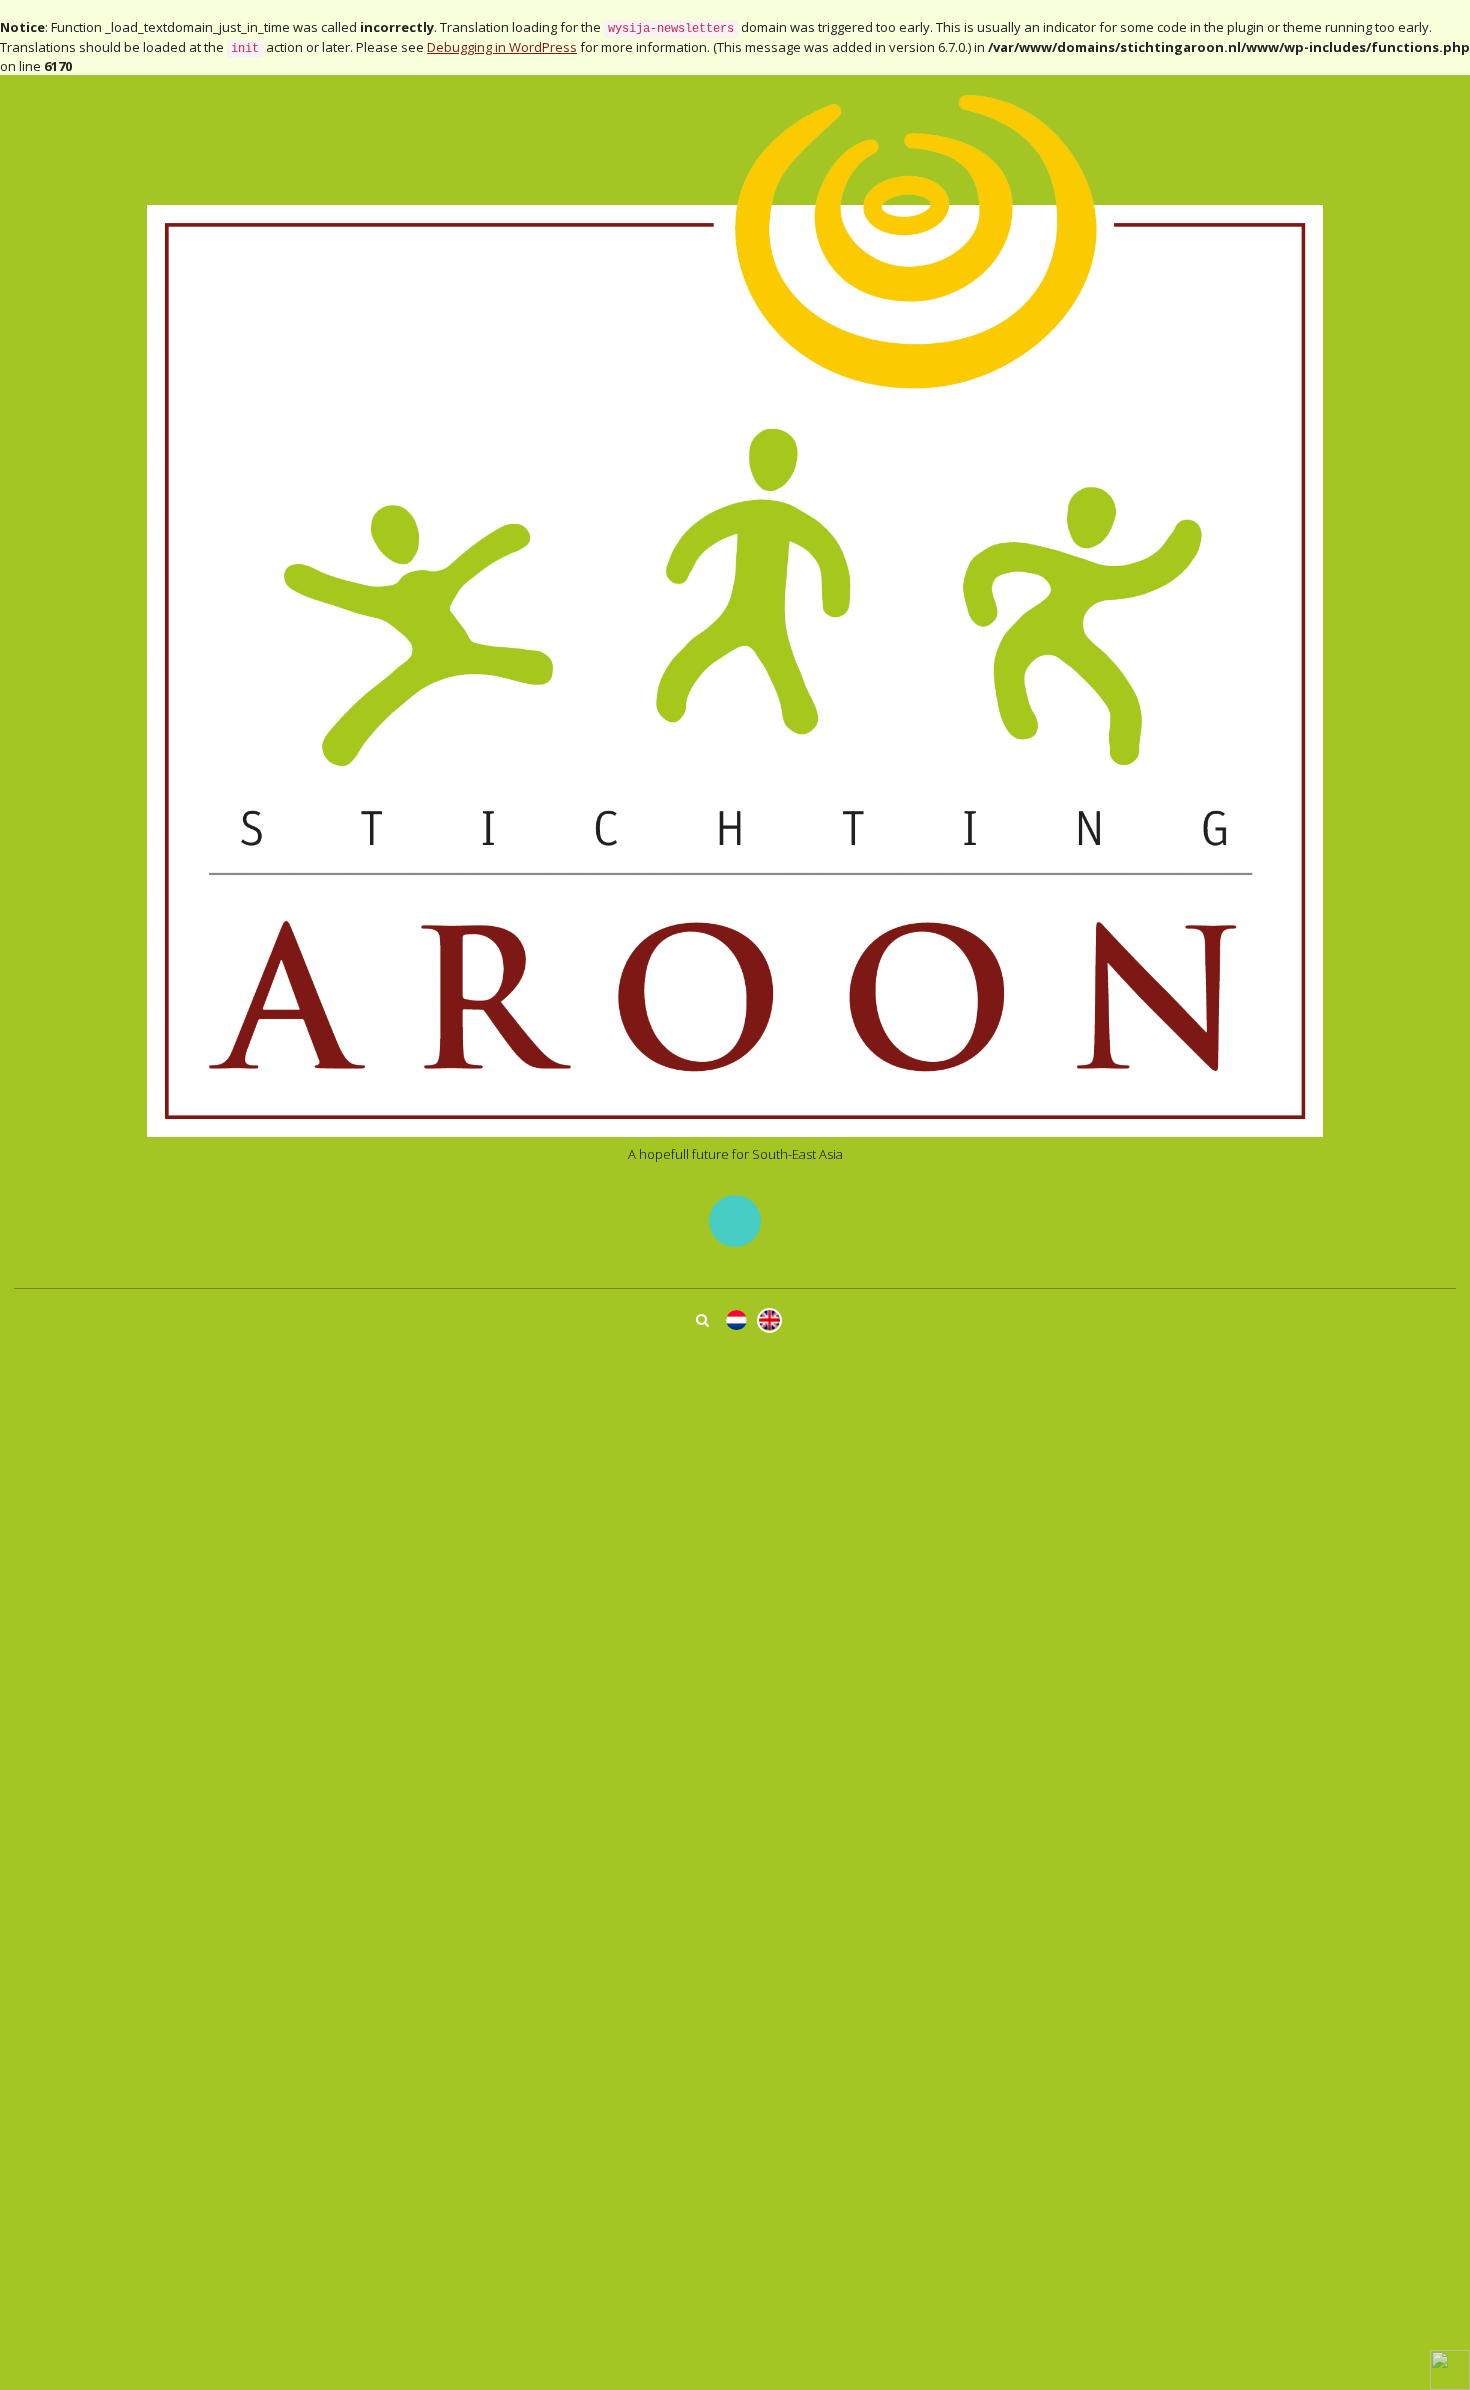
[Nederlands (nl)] (736, 1320)
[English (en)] (769, 1320)
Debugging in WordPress (502, 47)
